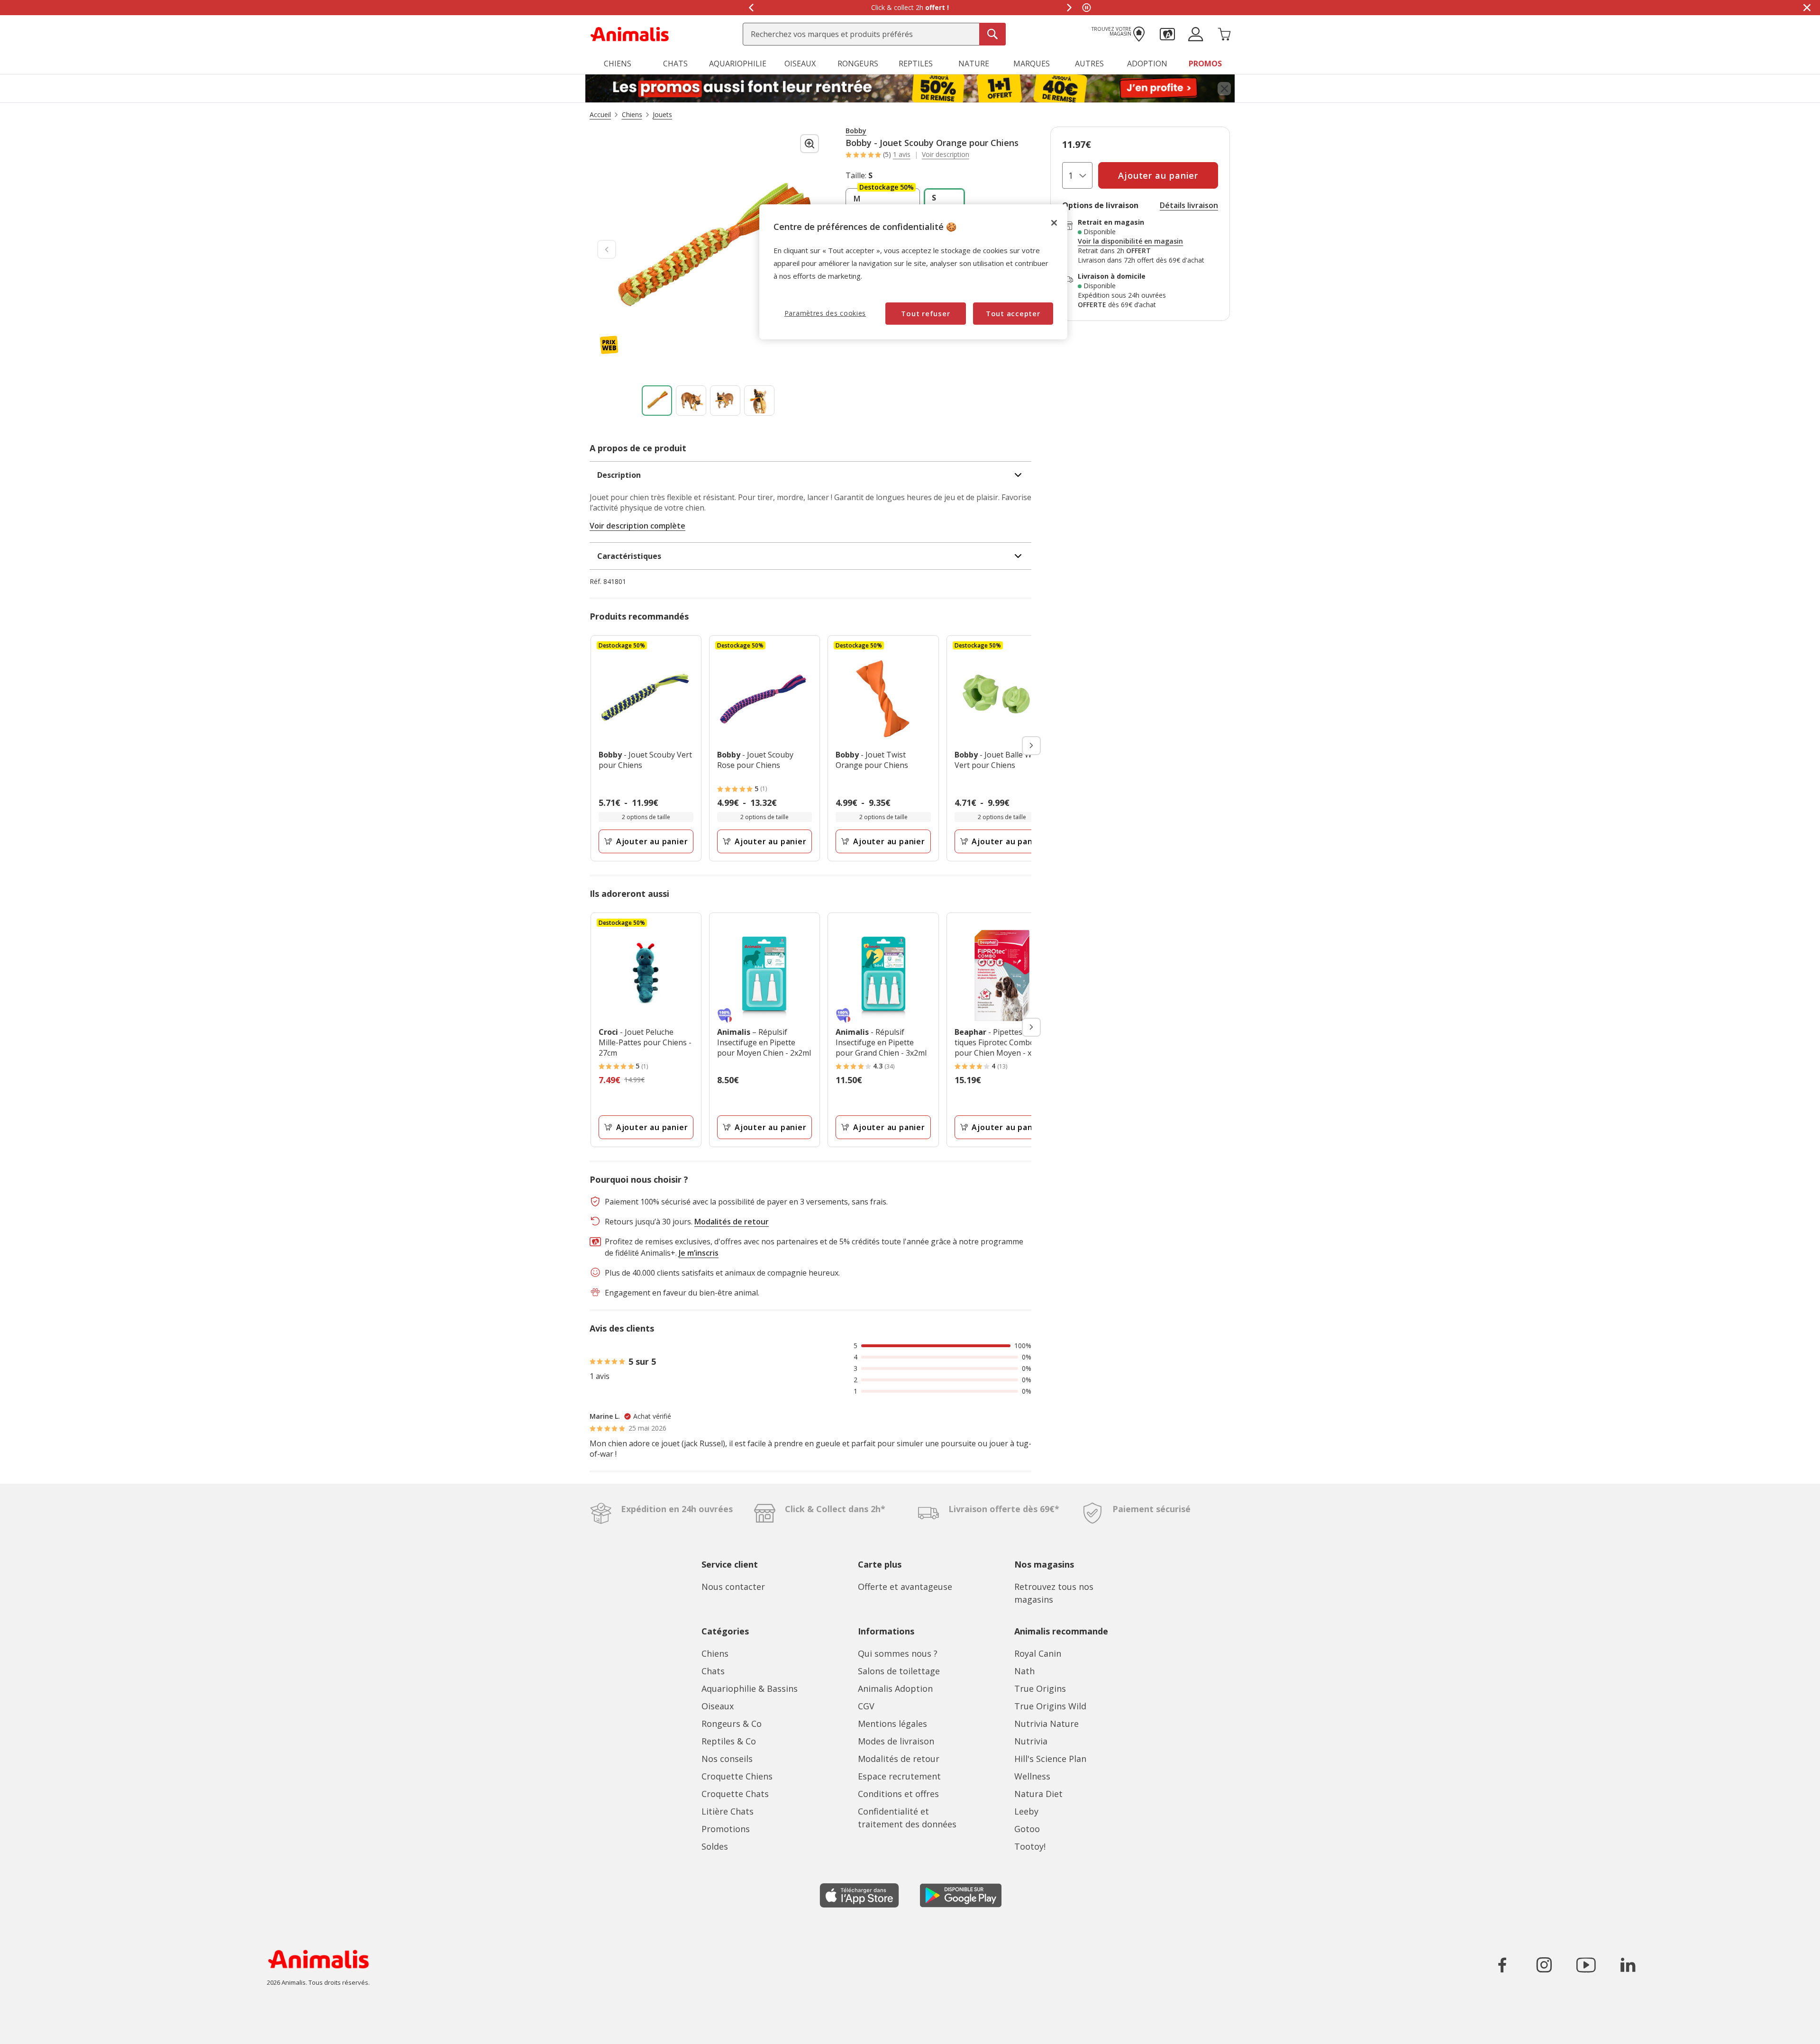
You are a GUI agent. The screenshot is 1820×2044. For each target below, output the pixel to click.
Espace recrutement (899, 1776)
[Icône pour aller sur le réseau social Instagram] (1544, 1965)
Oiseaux (718, 1706)
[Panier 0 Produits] (1224, 33)
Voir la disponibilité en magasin (1130, 241)
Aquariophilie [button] (738, 64)
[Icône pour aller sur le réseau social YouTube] (1586, 1965)
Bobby (856, 131)
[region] (913, 272)
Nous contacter (733, 1587)
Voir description (946, 155)
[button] (1167, 33)
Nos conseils (727, 1759)
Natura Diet (1038, 1794)
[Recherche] (992, 34)
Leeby (1026, 1811)
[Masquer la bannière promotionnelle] (1807, 8)
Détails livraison (1189, 205)
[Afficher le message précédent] (751, 8)
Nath (1024, 1671)
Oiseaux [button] (800, 64)
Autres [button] (1089, 64)
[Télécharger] (28, 2029)
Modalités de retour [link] (732, 1222)
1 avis (902, 154)
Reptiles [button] (916, 64)
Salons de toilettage (899, 1671)
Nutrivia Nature (1046, 1724)
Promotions (726, 1829)
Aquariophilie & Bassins (750, 1688)
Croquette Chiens (737, 1776)
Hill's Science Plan (1050, 1759)
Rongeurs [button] (858, 64)
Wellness (1032, 1776)
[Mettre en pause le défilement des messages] (1086, 8)
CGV (866, 1706)
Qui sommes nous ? (898, 1653)
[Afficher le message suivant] (1069, 8)
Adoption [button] (1147, 64)
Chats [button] (675, 64)
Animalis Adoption (895, 1688)
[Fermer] (1054, 223)
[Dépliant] (910, 89)
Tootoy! (1030, 1846)
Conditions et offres (898, 1794)
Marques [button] (1032, 64)
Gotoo (1027, 1829)
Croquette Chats (735, 1794)
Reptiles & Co (729, 1741)
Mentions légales (892, 1724)
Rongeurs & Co (732, 1724)
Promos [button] (1205, 64)
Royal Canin (1038, 1653)
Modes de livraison (896, 1741)
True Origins (1040, 1688)
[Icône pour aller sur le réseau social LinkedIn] (1628, 1965)
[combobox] (874, 34)
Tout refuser (925, 313)
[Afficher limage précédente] (607, 249)
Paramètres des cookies (825, 313)
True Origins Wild (1050, 1706)
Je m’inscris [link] (699, 1253)
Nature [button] (974, 64)
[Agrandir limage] (810, 144)
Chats (713, 1671)
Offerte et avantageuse (905, 1587)
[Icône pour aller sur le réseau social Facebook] (1502, 1965)
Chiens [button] (618, 64)
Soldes (715, 1846)
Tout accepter (1013, 313)
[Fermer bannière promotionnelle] (1224, 89)
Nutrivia (1031, 1741)
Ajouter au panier (652, 841)
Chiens (715, 1653)
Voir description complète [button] (637, 526)
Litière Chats (728, 1811)
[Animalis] (630, 33)
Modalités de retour (899, 1759)
